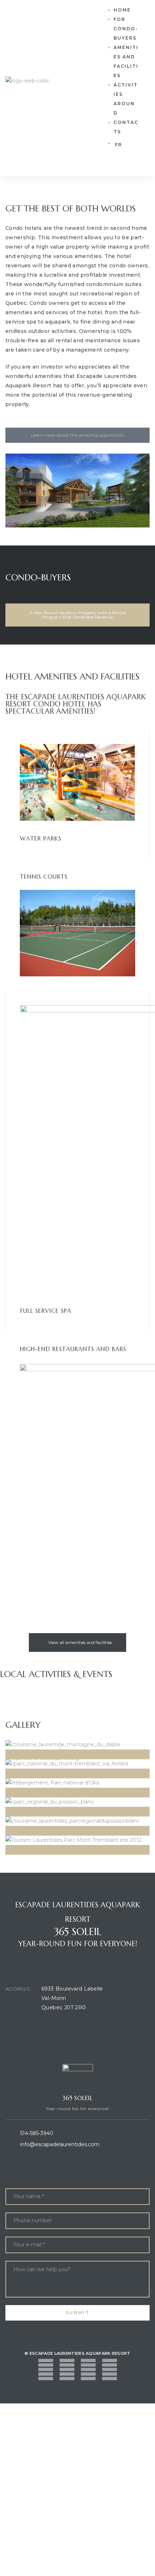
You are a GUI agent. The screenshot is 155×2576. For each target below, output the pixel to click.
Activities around (126, 99)
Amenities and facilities (126, 61)
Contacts (126, 127)
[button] (77, 435)
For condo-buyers (126, 29)
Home (122, 10)
